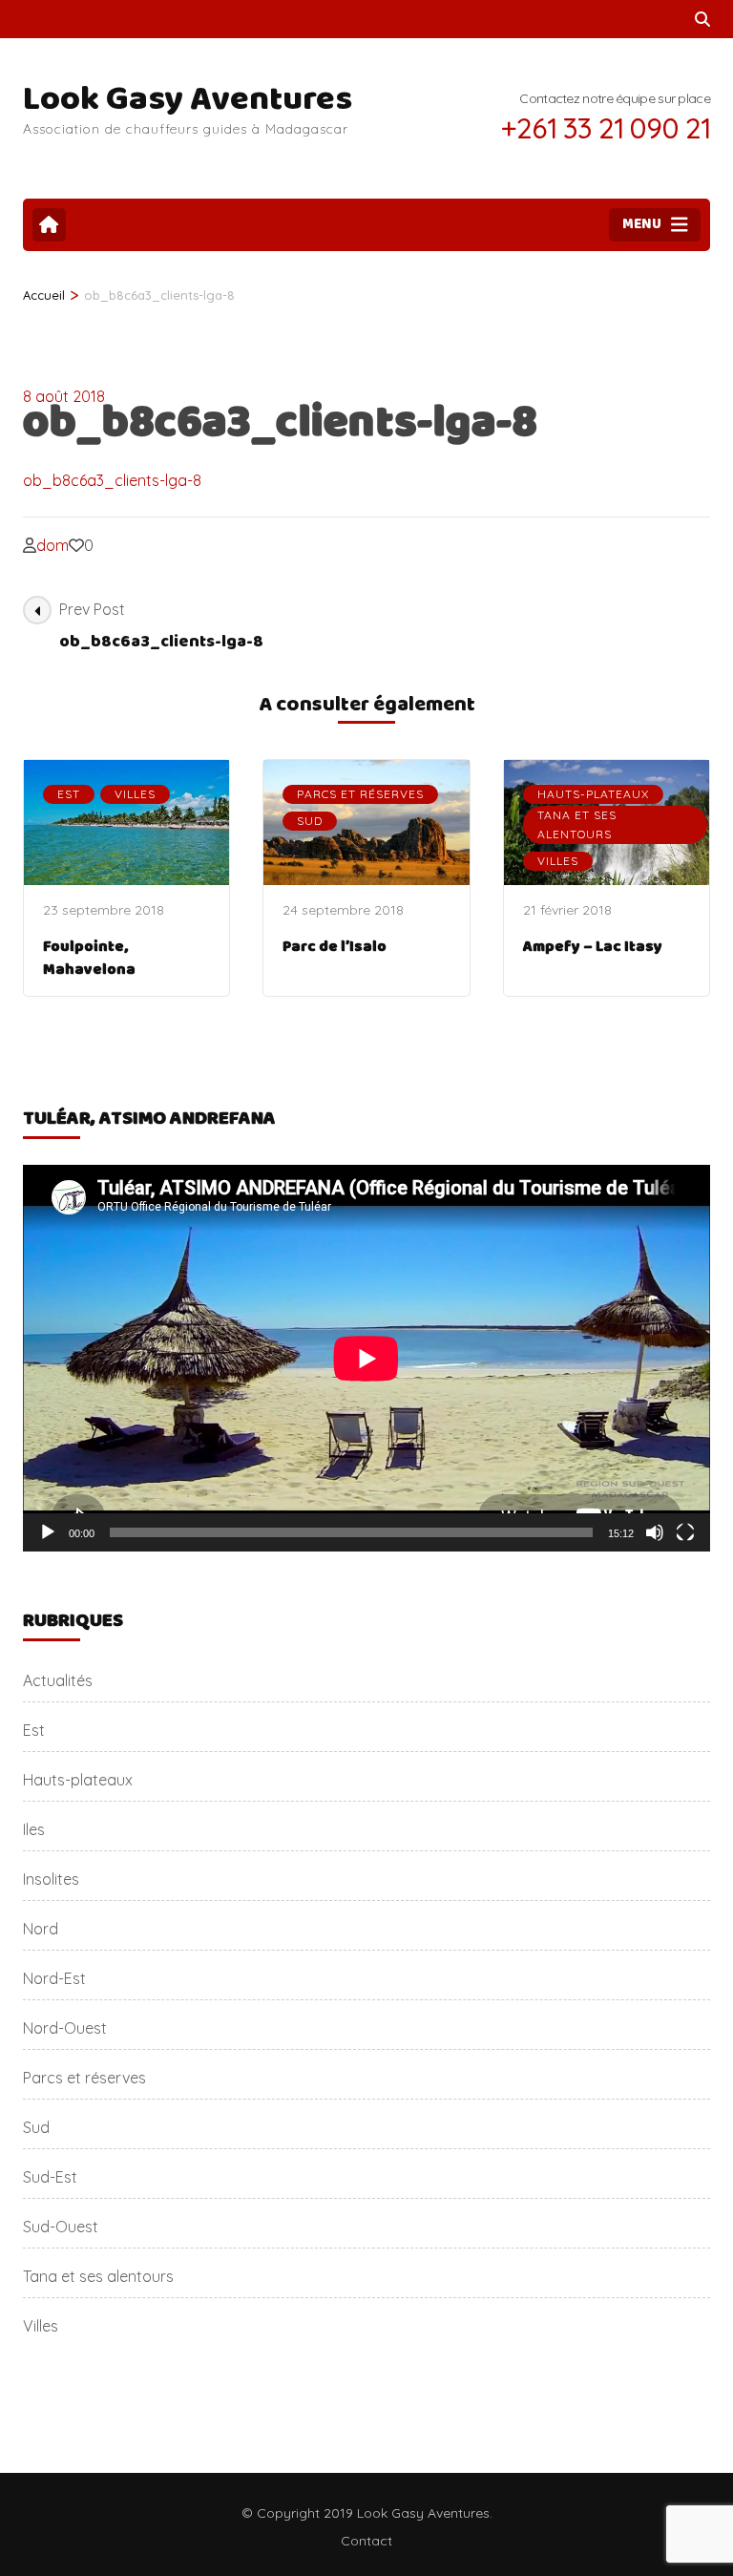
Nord (41, 1929)
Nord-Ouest (65, 2028)
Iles (34, 1829)
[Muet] (655, 1532)
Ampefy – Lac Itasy (593, 947)
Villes (135, 794)
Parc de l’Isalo (335, 947)
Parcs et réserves (360, 794)
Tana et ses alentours (577, 824)
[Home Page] (49, 225)
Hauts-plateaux (593, 794)
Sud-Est (50, 2177)
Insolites (51, 1879)
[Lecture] (48, 1532)
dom (52, 545)
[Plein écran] (685, 1532)
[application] (366, 1358)
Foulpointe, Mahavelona (89, 958)
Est (69, 794)
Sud (310, 821)
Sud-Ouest (61, 2227)
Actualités (58, 1680)
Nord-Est (54, 1978)
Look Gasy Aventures (188, 99)
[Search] (702, 19)
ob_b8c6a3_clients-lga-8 (112, 480)
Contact (366, 2541)
